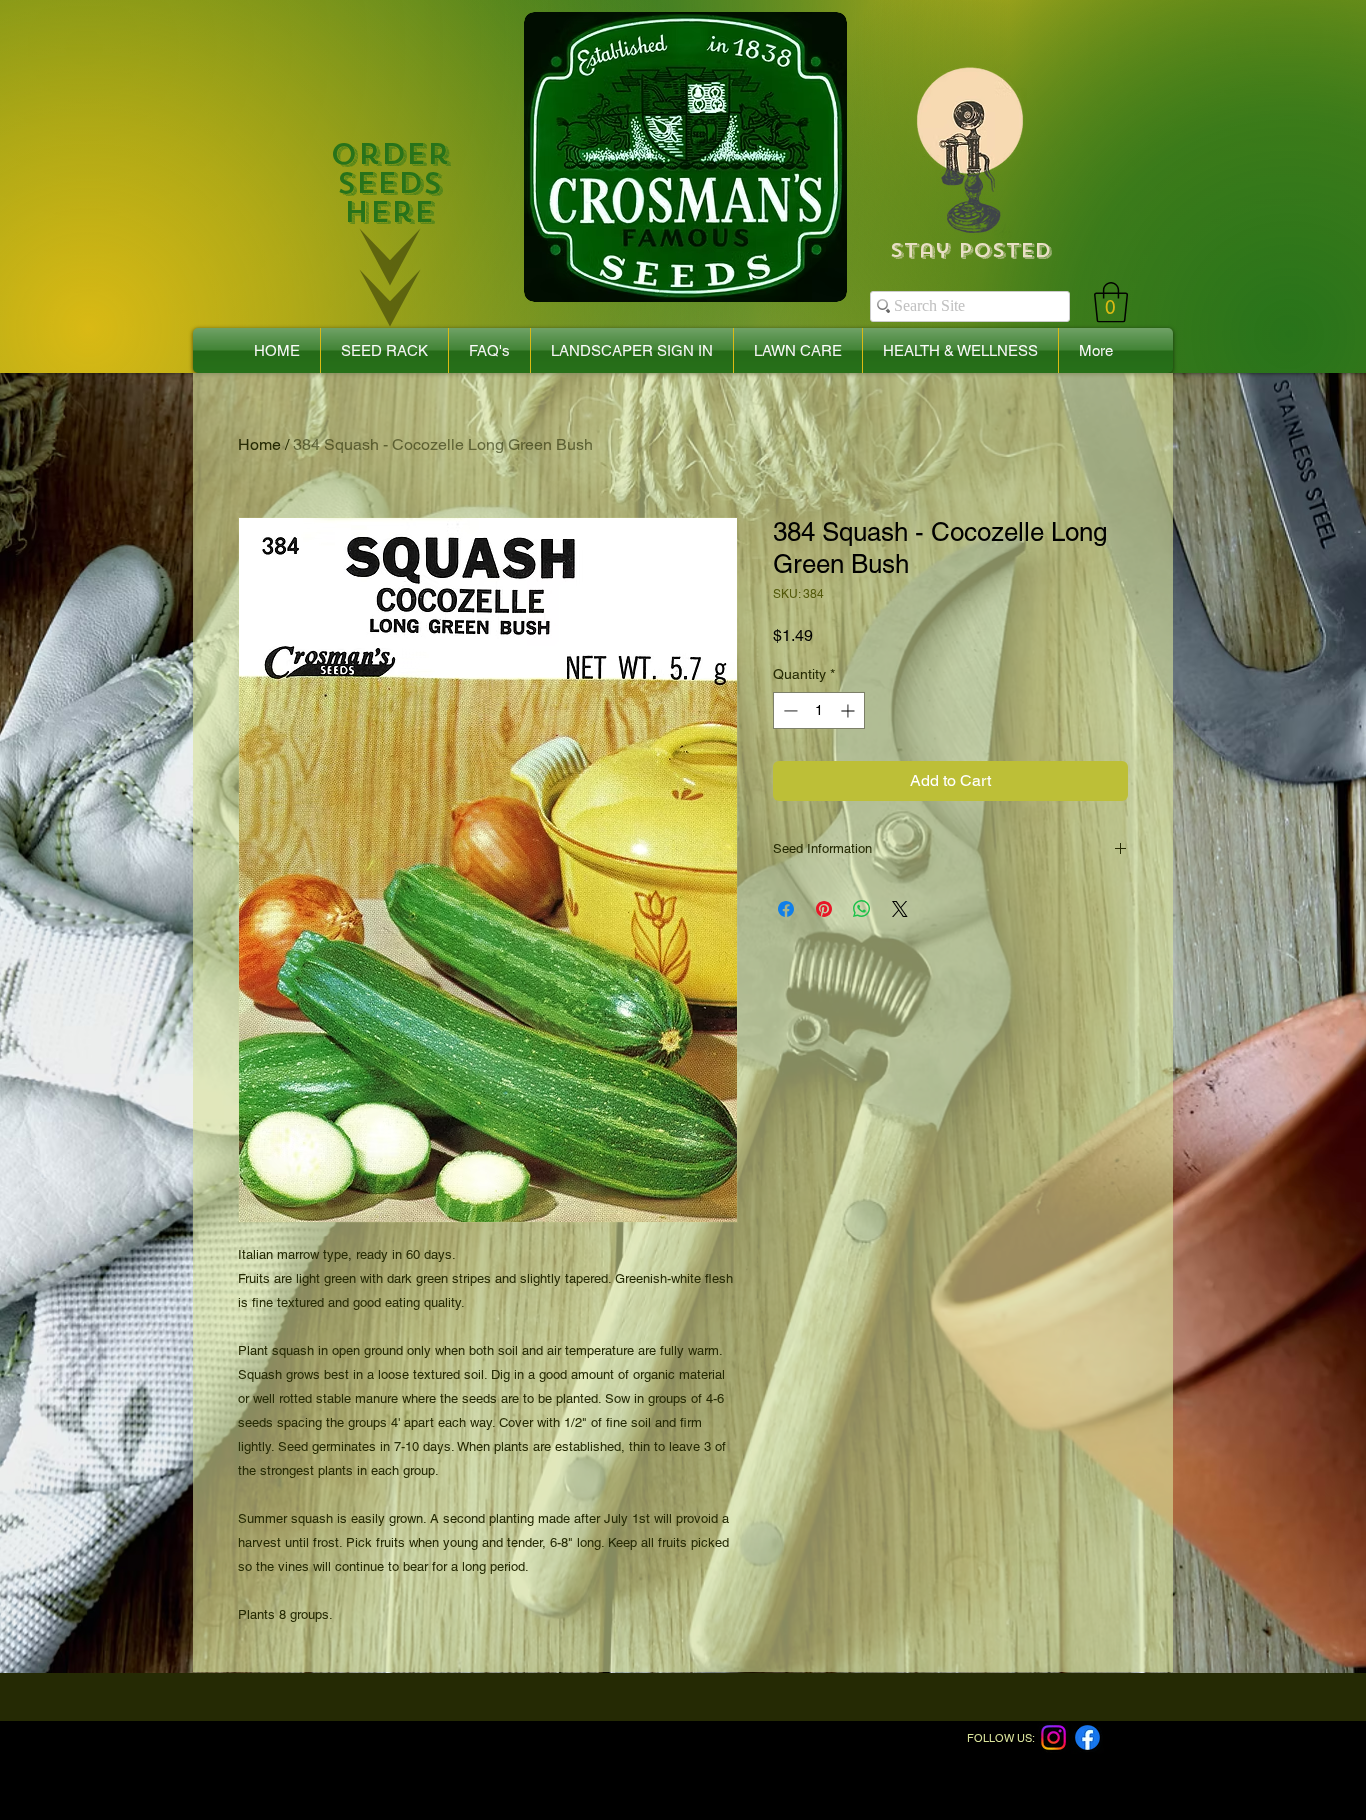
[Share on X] (900, 909)
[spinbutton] (819, 710)
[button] (1111, 302)
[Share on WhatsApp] (862, 909)
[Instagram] (1053, 1737)
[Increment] (849, 710)
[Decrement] (788, 710)
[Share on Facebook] (786, 909)
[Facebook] (1087, 1737)
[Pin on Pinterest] (824, 909)
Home (259, 444)
